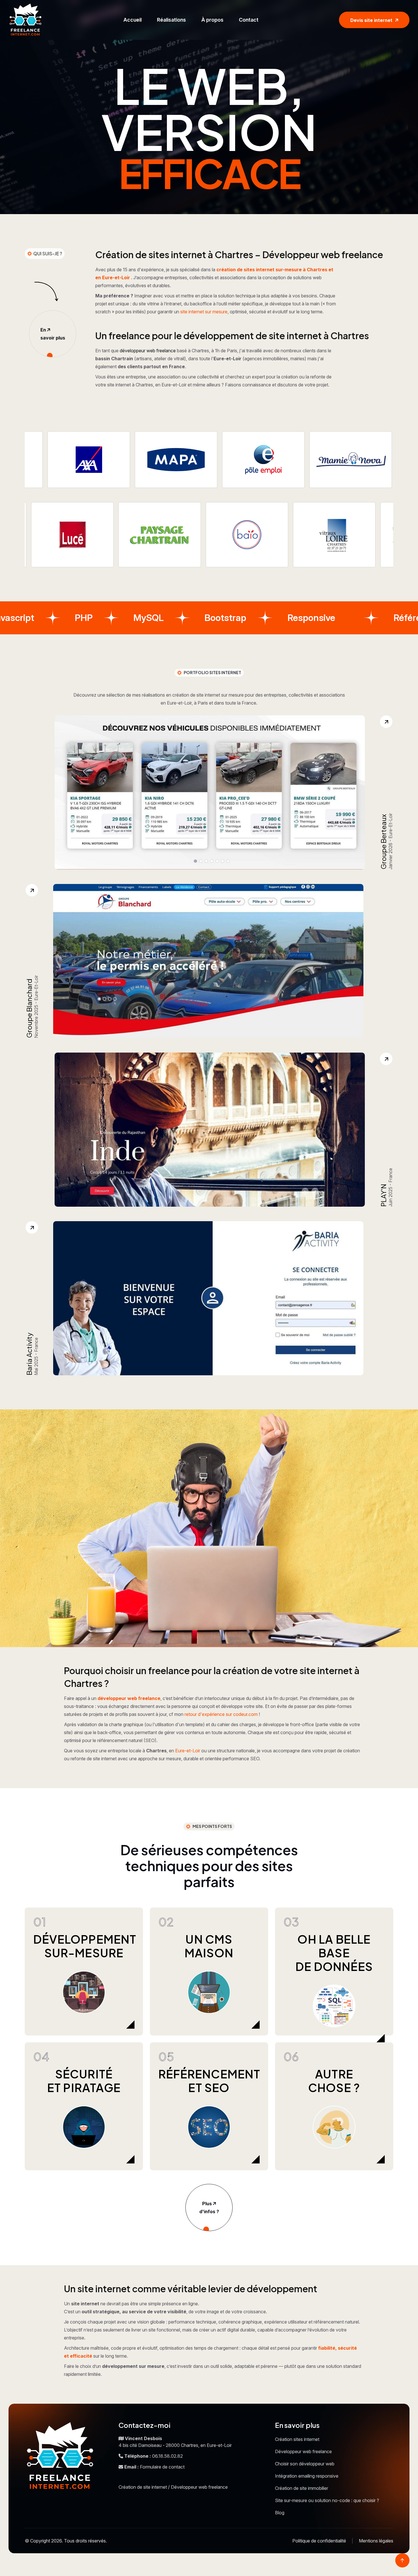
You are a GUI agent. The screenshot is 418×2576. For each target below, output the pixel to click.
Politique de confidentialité (319, 2541)
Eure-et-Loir (188, 1751)
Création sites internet (297, 2439)
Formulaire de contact (162, 2467)
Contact (249, 20)
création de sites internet (245, 270)
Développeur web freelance (303, 2451)
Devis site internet (371, 20)
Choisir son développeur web (305, 2464)
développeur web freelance (148, 351)
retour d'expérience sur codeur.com (221, 1714)
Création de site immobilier (302, 2488)
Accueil (133, 20)
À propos (212, 20)
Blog (280, 2513)
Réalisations (171, 20)
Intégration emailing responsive (307, 2476)
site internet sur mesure (204, 312)
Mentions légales (376, 2541)
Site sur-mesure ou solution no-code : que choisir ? (327, 2500)
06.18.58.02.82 (167, 2456)
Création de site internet (143, 2487)
